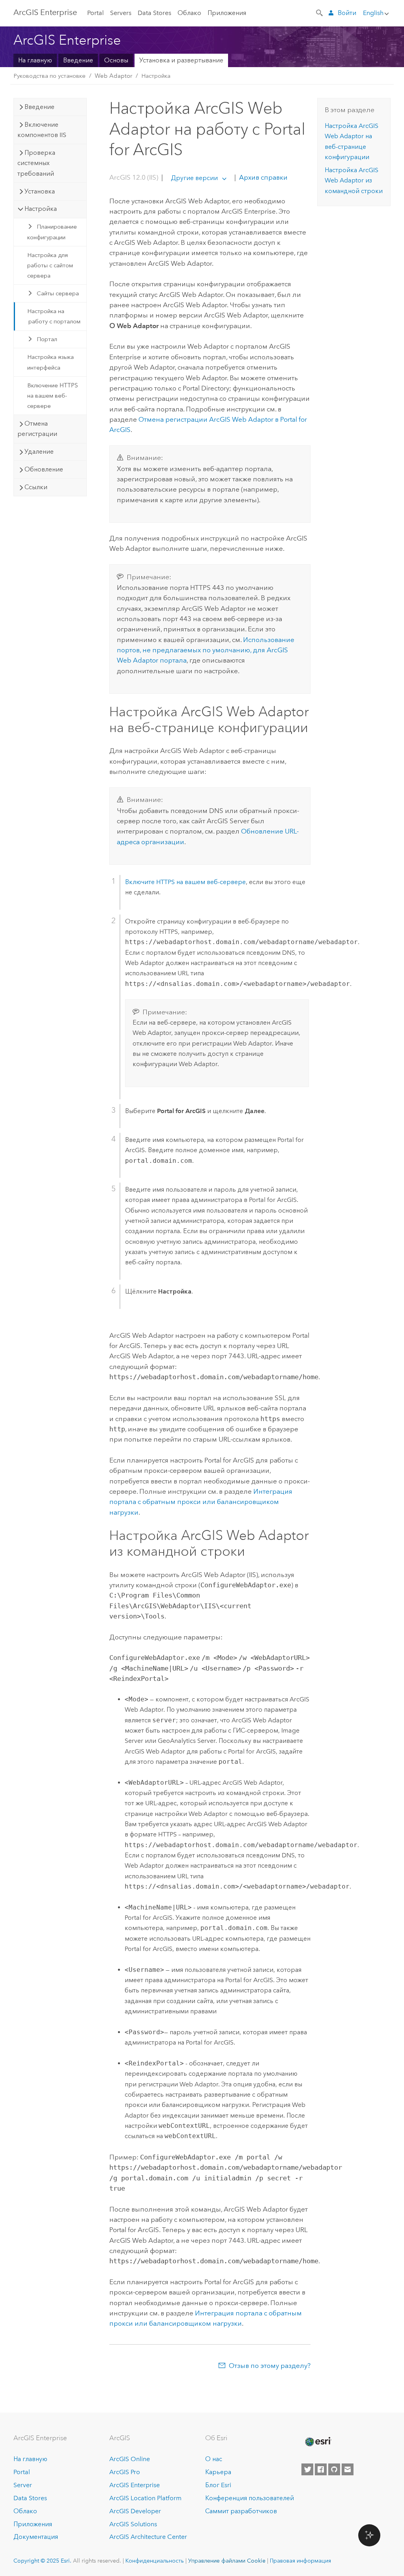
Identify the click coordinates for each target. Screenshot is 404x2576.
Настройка (156, 76)
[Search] (320, 12)
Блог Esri (218, 2485)
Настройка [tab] (41, 209)
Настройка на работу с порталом (54, 316)
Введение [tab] (39, 107)
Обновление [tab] (44, 469)
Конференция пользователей (250, 2498)
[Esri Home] (318, 2442)
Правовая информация (300, 2561)
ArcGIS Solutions (133, 2524)
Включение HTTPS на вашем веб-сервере (52, 396)
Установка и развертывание (181, 60)
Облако (189, 13)
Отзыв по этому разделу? (270, 2366)
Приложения (227, 13)
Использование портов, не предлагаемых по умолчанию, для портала (206, 650)
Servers (121, 13)
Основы (116, 60)
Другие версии (194, 178)
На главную (35, 60)
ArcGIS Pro (125, 2472)
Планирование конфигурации (52, 232)
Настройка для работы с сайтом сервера (50, 266)
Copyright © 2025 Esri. (42, 2561)
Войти (347, 13)
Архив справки (263, 178)
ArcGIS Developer (135, 2511)
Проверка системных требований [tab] (36, 163)
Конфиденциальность (155, 2561)
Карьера (218, 2472)
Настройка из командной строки (354, 180)
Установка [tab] (40, 191)
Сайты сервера (58, 293)
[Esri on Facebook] (321, 2469)
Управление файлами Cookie (227, 2561)
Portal (95, 13)
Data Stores (154, 13)
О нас (214, 2459)
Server (23, 2485)
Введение (78, 60)
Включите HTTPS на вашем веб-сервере (185, 882)
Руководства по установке (50, 76)
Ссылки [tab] (36, 487)
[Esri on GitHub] (334, 2469)
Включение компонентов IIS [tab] (42, 130)
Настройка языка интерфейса (50, 362)
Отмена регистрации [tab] (37, 429)
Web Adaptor (113, 76)
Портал (47, 339)
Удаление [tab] (39, 452)
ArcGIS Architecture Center (148, 2537)
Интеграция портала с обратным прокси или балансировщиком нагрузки (201, 1502)
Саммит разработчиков (241, 2511)
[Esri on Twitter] (307, 2469)
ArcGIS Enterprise (45, 12)
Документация (36, 2537)
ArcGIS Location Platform (145, 2498)
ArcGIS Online (130, 2459)
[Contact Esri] (348, 2469)
